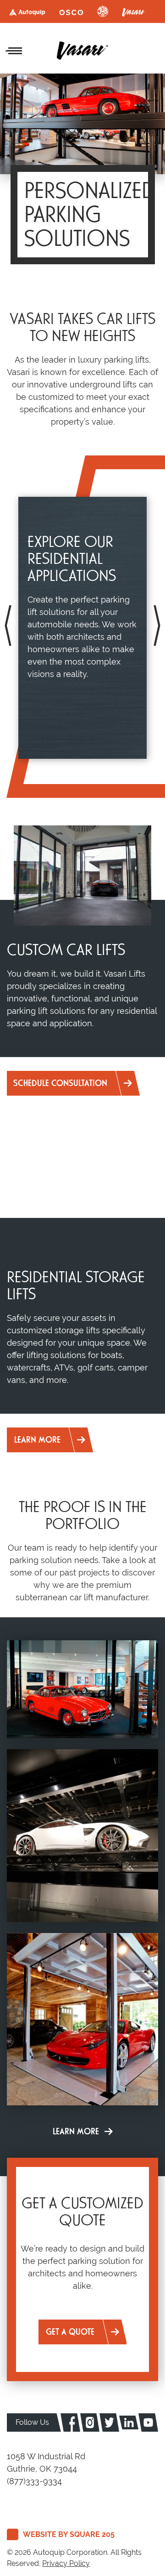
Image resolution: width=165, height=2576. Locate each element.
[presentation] (8, 626)
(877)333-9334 (34, 2481)
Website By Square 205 (69, 2534)
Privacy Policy (66, 2563)
